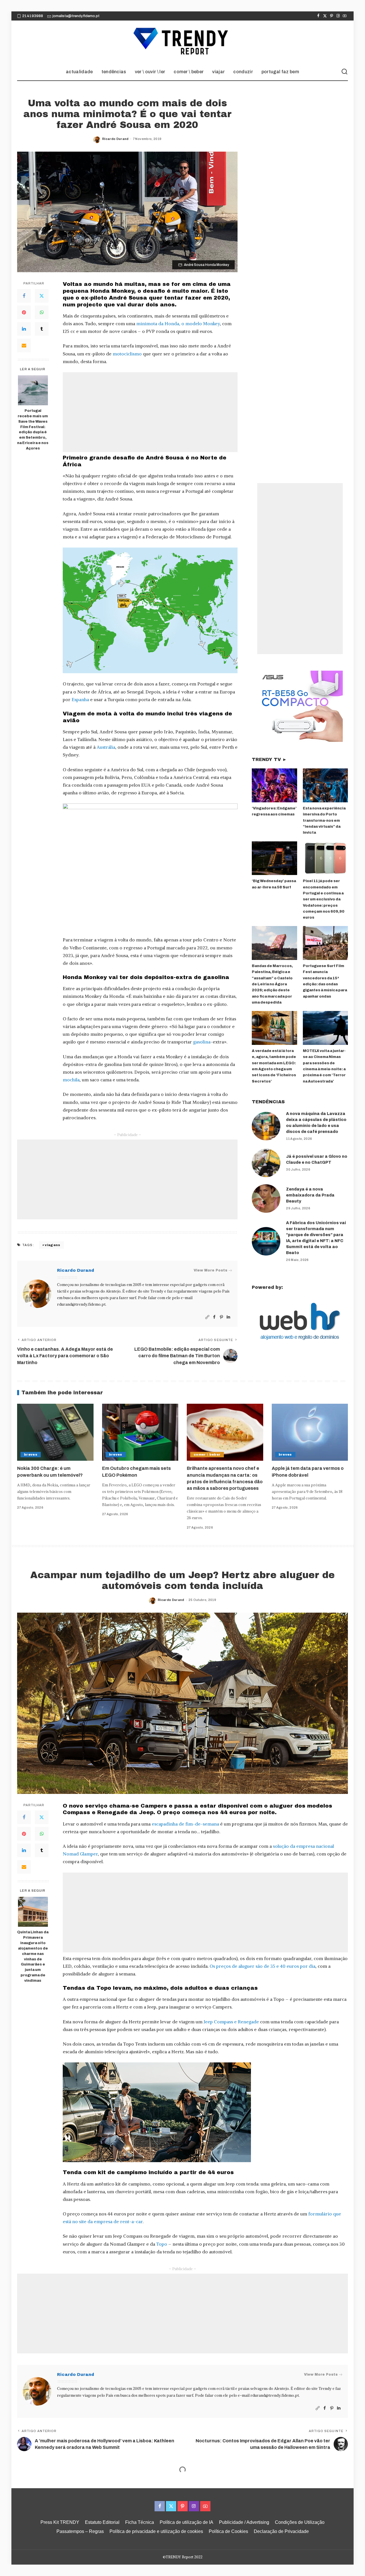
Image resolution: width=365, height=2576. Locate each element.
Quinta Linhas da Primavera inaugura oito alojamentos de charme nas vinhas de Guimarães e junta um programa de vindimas (33, 1956)
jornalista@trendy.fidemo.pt (76, 16)
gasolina (202, 1042)
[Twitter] (325, 16)
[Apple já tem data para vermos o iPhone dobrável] (310, 1432)
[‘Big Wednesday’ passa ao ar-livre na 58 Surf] (274, 858)
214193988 (33, 16)
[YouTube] (345, 16)
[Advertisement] (150, 412)
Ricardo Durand (115, 139)
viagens (52, 1245)
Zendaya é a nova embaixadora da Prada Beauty (310, 1195)
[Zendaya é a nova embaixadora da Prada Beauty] (266, 1199)
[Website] (207, 1317)
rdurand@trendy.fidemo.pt (81, 1304)
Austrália (106, 747)
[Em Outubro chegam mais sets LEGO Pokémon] (140, 1432)
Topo (162, 2244)
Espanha (80, 699)
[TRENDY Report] (182, 42)
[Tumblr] (42, 329)
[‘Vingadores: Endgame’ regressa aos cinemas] (274, 785)
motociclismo (127, 354)
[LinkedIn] (24, 329)
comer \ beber (207, 1454)
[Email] (24, 345)
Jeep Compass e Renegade (231, 2022)
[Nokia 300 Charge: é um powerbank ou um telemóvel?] (55, 1432)
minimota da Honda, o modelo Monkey (178, 323)
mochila (71, 1080)
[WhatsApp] (42, 312)
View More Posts (210, 1270)
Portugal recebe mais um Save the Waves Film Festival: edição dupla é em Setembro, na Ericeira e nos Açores (33, 430)
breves (31, 1454)
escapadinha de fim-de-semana (185, 1824)
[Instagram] (338, 16)
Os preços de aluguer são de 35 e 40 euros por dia (262, 1966)
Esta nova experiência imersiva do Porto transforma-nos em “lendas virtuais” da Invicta (324, 820)
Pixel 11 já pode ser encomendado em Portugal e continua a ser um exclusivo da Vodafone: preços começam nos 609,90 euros (324, 899)
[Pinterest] (331, 16)
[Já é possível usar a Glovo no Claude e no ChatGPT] (266, 1163)
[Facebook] (318, 16)
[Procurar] (344, 72)
